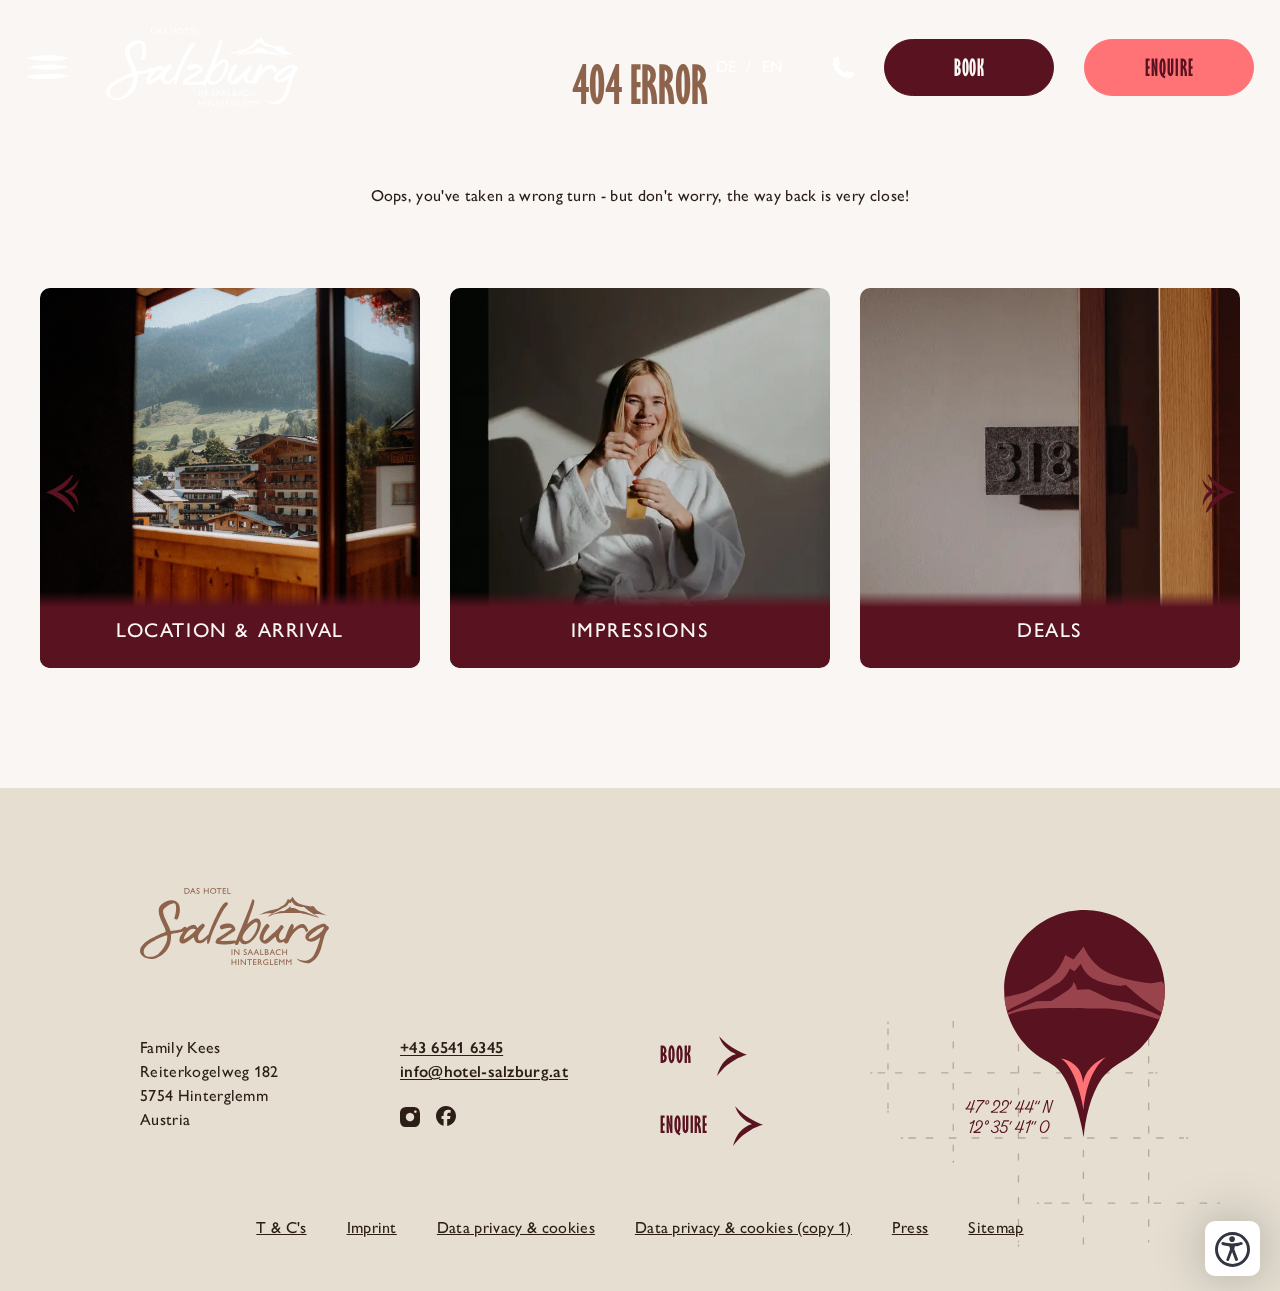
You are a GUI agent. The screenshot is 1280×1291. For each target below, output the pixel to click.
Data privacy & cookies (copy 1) (743, 1227)
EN (773, 66)
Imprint (372, 1227)
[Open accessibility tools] (1232, 1248)
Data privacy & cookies (516, 1227)
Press (910, 1227)
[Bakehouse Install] (202, 67)
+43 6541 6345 (451, 1047)
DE (726, 66)
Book (970, 67)
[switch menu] (48, 67)
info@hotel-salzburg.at (484, 1071)
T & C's (281, 1227)
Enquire (1169, 67)
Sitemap (995, 1227)
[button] (62, 494)
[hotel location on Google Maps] (1030, 1106)
